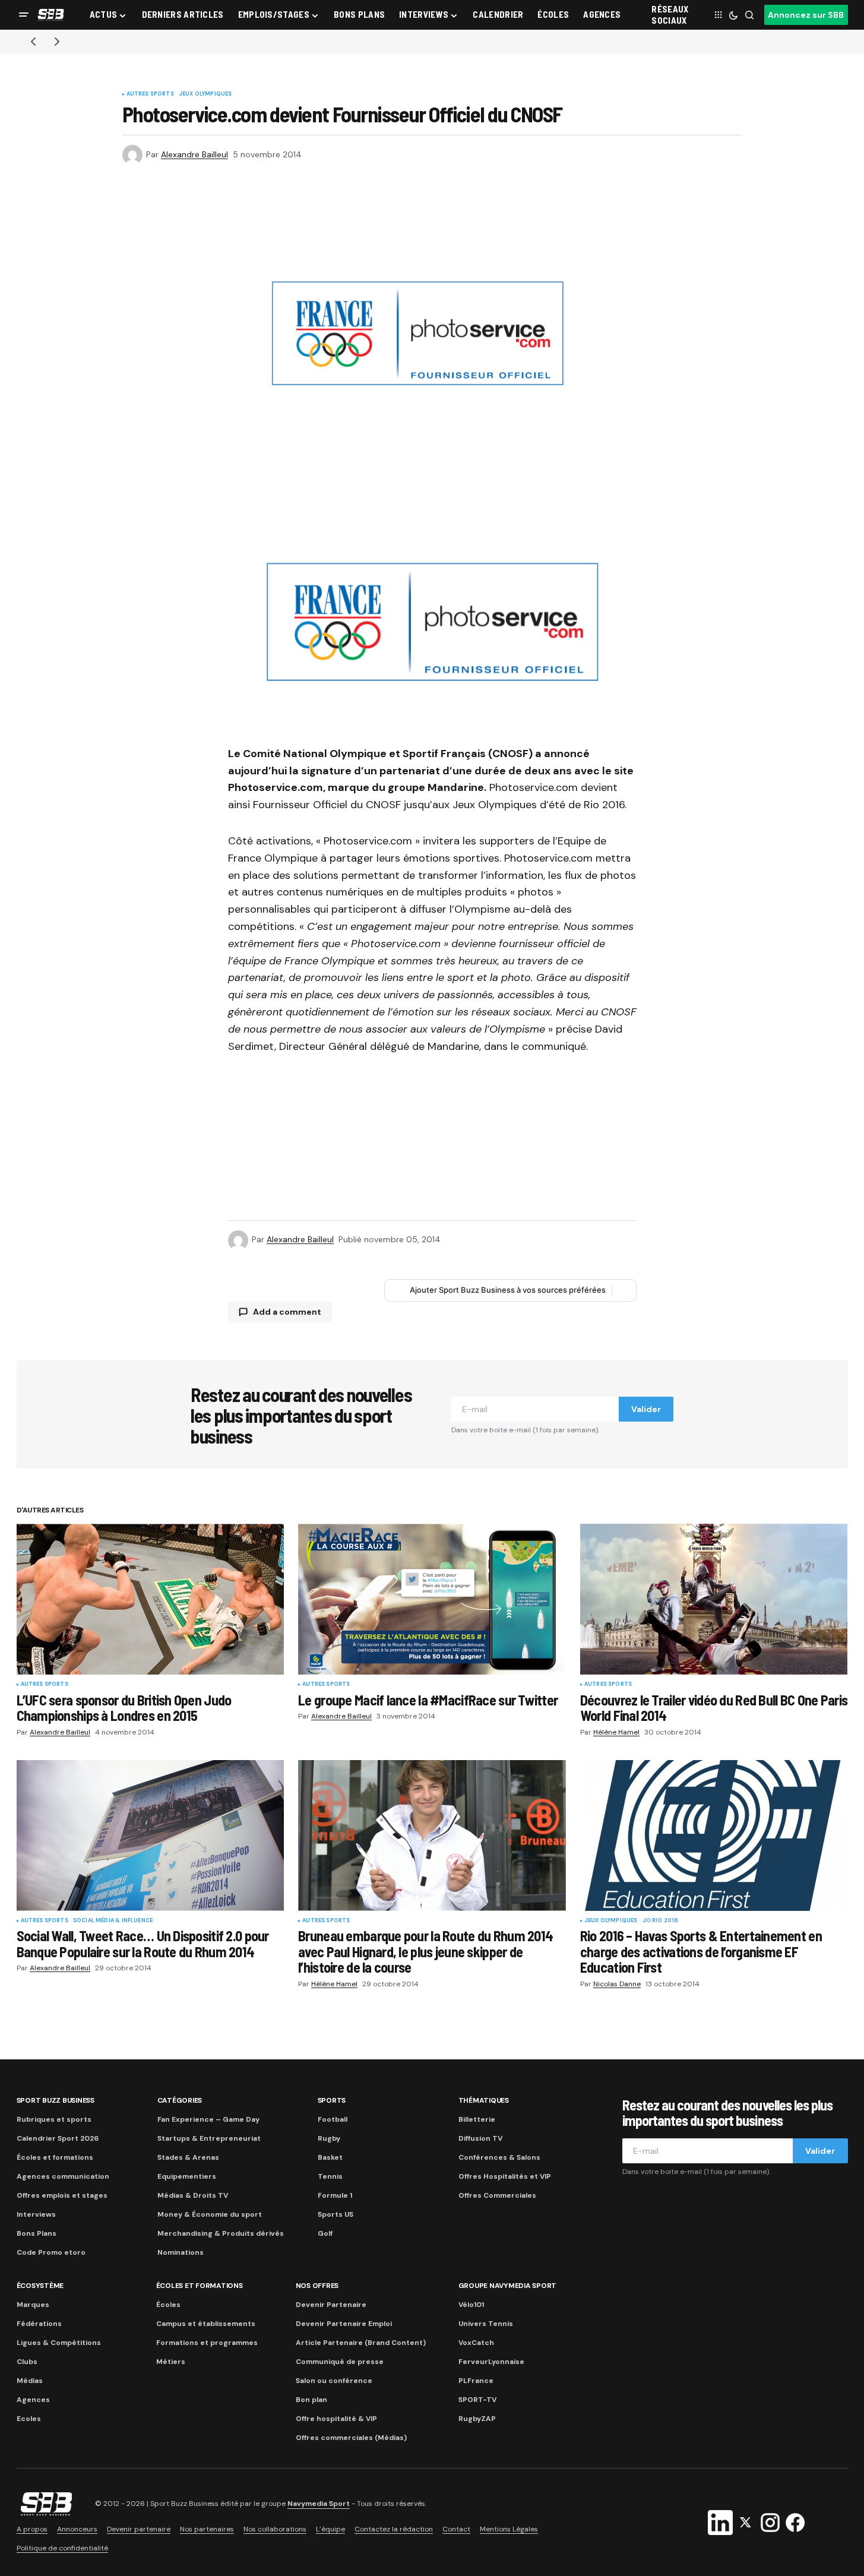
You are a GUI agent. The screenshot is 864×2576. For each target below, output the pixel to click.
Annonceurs (77, 2529)
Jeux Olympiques (205, 94)
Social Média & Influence (113, 1921)
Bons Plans (37, 2233)
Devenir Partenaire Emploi (344, 2324)
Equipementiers (187, 2176)
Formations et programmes (207, 2343)
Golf (325, 2233)
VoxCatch (476, 2343)
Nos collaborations (275, 2529)
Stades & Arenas (188, 2157)
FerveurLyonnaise (491, 2362)
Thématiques (484, 2100)
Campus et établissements (206, 2324)
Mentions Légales (509, 2529)
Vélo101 (471, 2305)
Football (333, 2119)
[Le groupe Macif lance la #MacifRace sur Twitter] (432, 1599)
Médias (30, 2381)
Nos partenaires (207, 2529)
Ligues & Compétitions (59, 2343)
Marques (33, 2305)
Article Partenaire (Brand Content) (361, 2343)
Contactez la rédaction (394, 2529)
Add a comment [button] (287, 1312)
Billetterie (477, 2119)
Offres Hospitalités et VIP (505, 2176)
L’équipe (330, 2529)
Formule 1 (335, 2195)
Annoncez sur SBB (806, 15)
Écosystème (40, 2286)
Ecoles (29, 2419)
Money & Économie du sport (210, 2214)
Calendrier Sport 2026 (58, 2138)
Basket (330, 2157)
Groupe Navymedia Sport (508, 2286)
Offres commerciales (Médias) (351, 2438)
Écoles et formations (55, 2157)
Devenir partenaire (139, 2529)
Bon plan (311, 2400)
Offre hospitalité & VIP (336, 2419)
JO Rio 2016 (661, 1921)
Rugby (329, 2138)
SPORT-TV (477, 2400)
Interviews (36, 2214)
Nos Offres (317, 2286)
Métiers (171, 2362)
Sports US (336, 2214)
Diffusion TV (480, 2138)
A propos (32, 2529)
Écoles (168, 2305)
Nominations (181, 2252)
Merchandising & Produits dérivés (221, 2233)
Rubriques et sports (54, 2119)
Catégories (180, 2100)
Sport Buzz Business (56, 2100)
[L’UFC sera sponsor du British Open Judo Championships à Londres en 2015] (151, 1599)
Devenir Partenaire (331, 2305)
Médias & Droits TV (193, 2195)
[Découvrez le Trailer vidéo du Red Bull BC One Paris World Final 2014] (714, 1599)
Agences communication (63, 2176)
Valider (646, 1409)
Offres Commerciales (497, 2195)
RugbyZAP (477, 2419)
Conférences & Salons (499, 2157)
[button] (24, 15)
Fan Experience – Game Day (208, 2119)
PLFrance (476, 2381)
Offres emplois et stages (62, 2195)
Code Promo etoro (51, 2252)
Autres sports (150, 94)
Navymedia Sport (319, 2504)
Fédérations (39, 2324)
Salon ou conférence (334, 2381)
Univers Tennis (486, 2324)
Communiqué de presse (340, 2362)
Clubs (27, 2362)
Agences (33, 2400)
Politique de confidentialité (62, 2548)
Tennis (330, 2176)
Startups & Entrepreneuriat (209, 2138)
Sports (332, 2100)
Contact (456, 2529)
